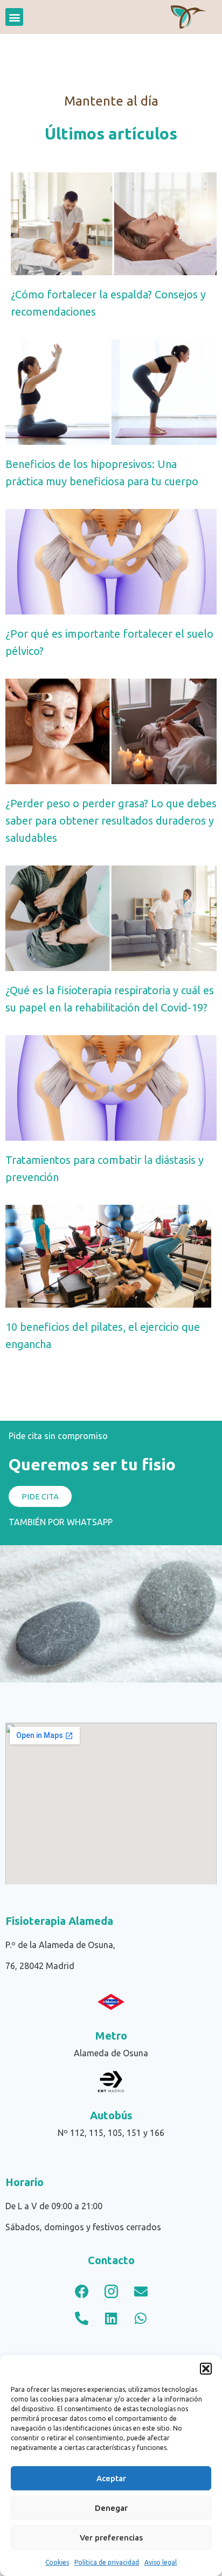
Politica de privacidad (107, 2562)
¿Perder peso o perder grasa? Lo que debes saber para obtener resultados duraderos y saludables (111, 821)
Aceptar (111, 2478)
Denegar (111, 2508)
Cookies (57, 2562)
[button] (206, 2369)
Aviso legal (161, 2562)
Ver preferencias (111, 2537)
